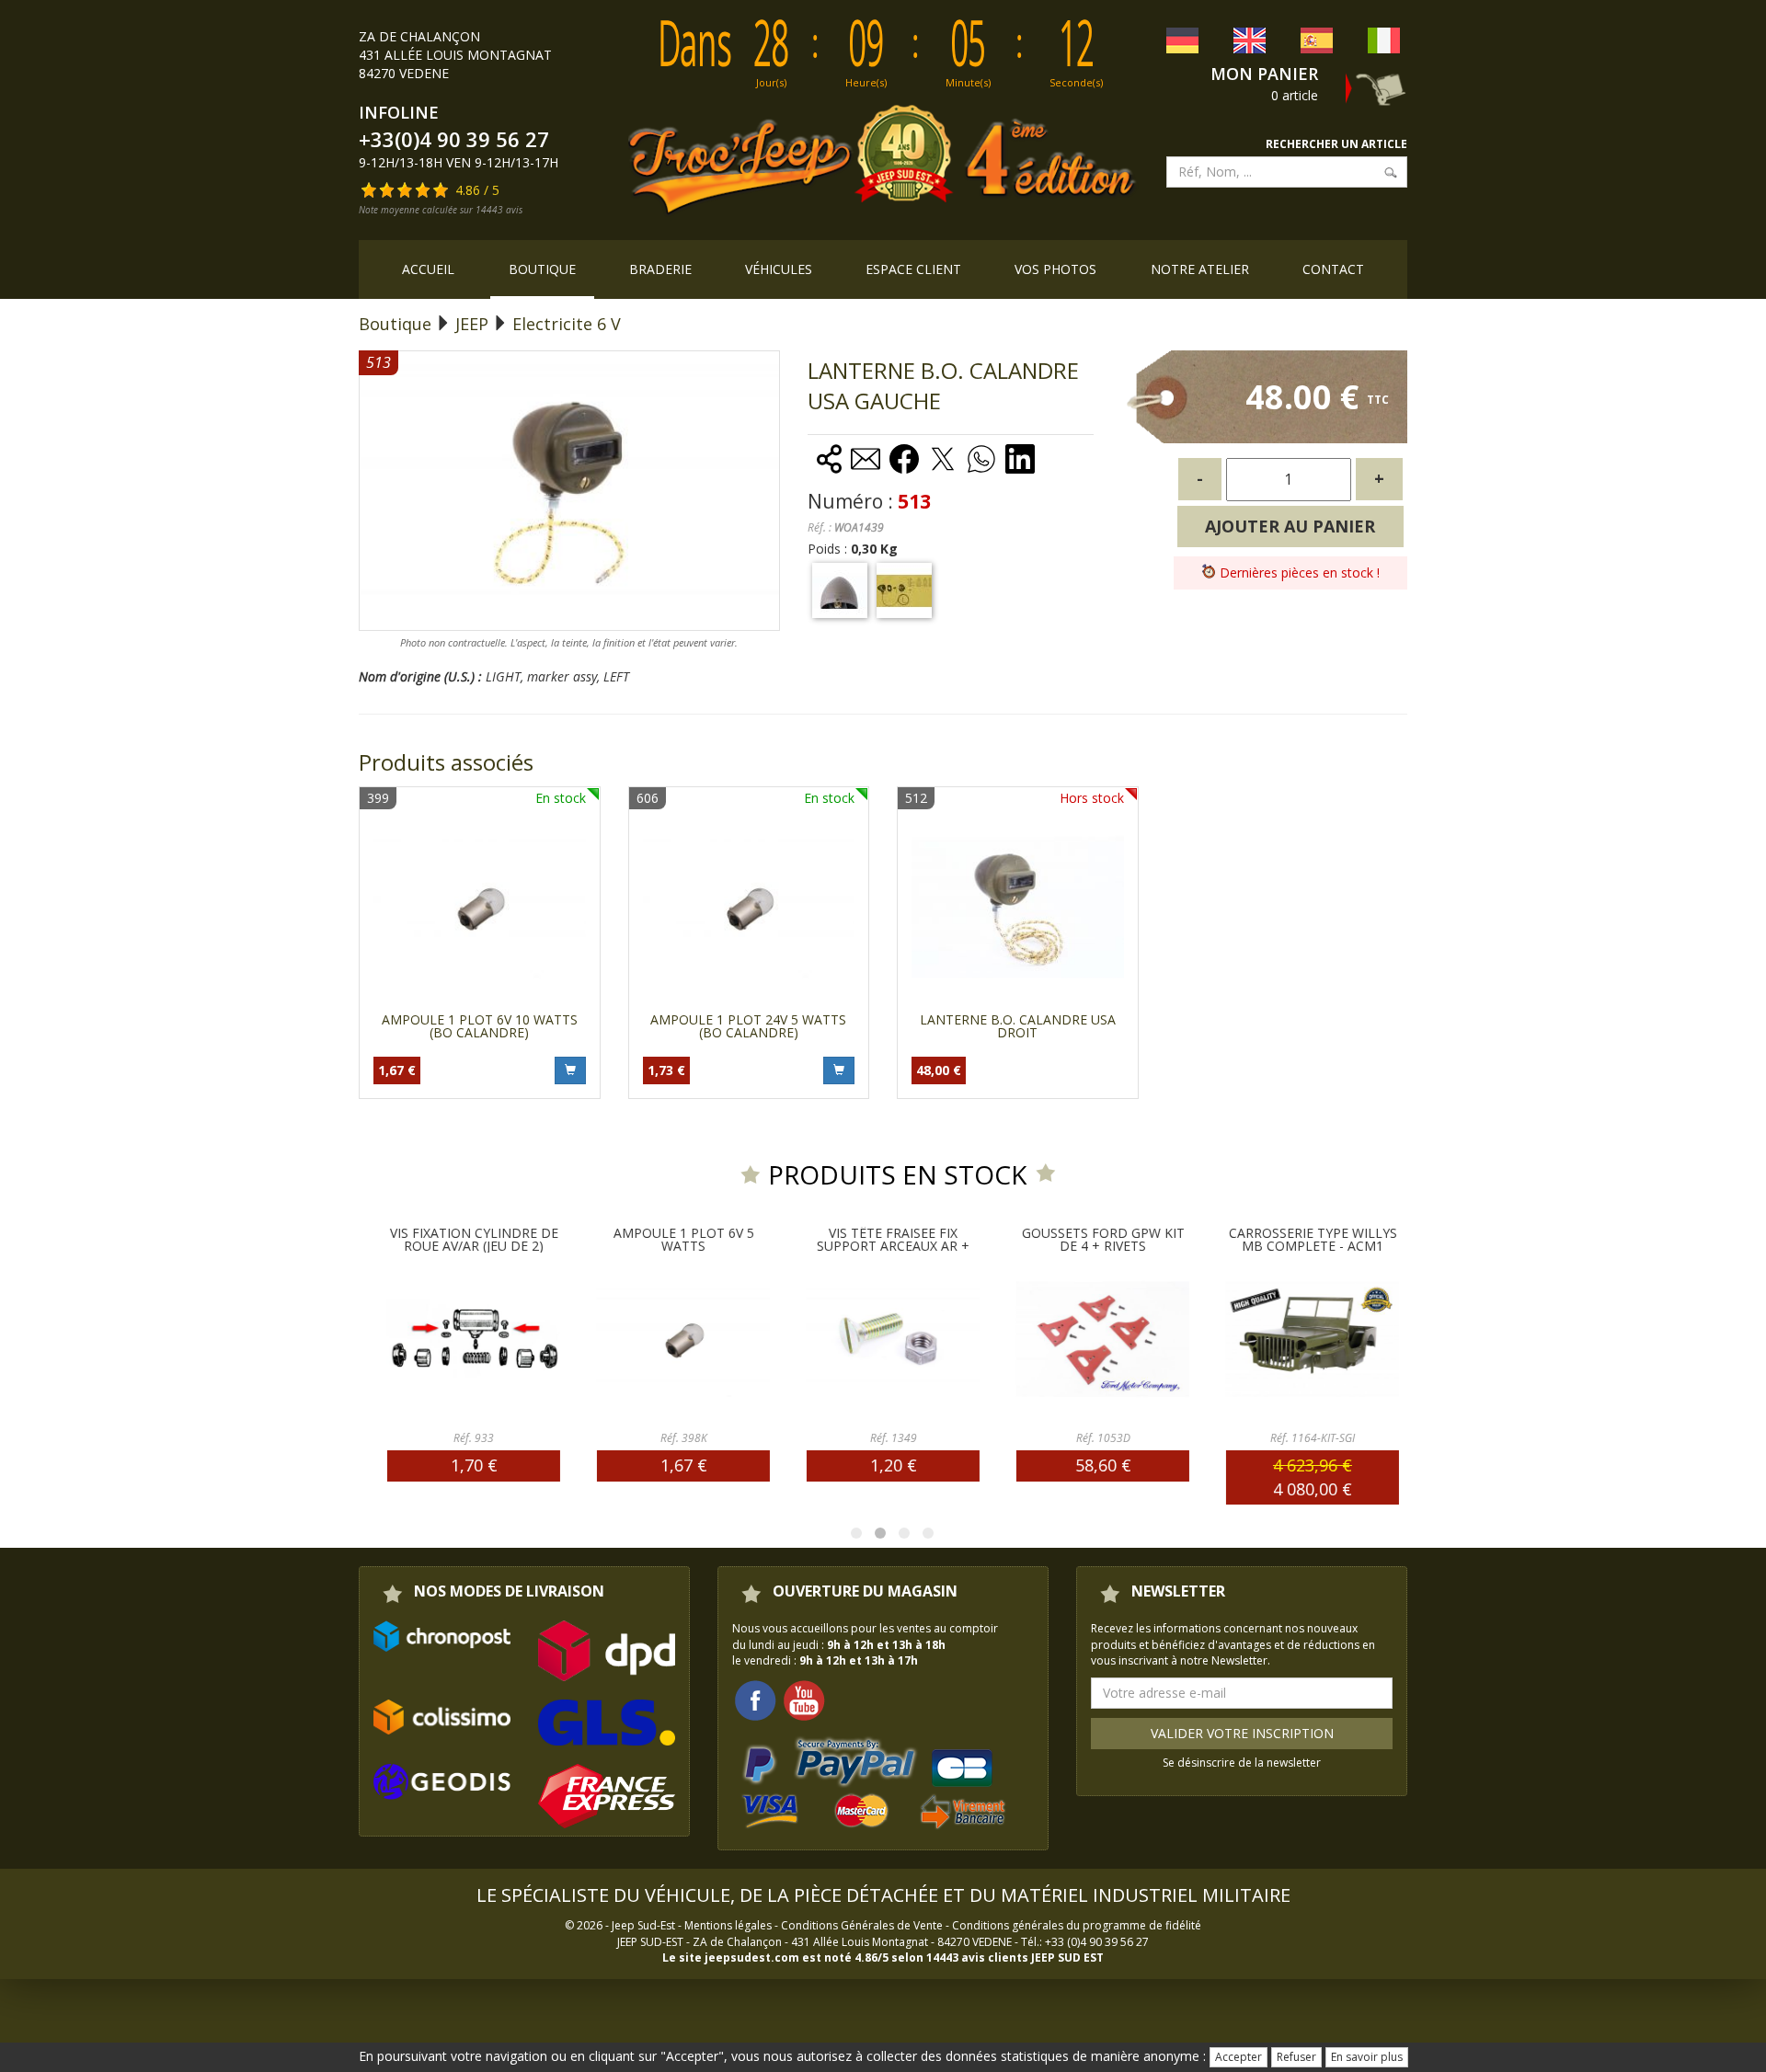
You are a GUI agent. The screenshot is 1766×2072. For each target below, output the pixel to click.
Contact (1333, 269)
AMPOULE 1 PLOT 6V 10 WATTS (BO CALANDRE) (480, 1026)
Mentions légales (728, 1925)
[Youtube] (804, 1699)
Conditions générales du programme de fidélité (1077, 1925)
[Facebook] (755, 1699)
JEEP (472, 324)
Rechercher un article (1336, 144)
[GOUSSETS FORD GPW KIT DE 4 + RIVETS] (1102, 1339)
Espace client (913, 269)
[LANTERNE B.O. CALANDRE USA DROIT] (1018, 907)
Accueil (428, 269)
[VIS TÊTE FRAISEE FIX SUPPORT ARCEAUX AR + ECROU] (892, 1339)
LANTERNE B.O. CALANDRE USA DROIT (1018, 1026)
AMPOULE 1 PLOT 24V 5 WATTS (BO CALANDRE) (748, 1026)
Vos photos (1055, 269)
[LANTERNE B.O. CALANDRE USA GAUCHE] (840, 590)
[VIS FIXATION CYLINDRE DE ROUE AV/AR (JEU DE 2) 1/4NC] (473, 1339)
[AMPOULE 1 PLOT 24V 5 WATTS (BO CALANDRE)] (749, 907)
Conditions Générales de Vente (862, 1925)
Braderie (660, 269)
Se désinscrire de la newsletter (1242, 1763)
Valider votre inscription (1242, 1733)
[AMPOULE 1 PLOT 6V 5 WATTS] (682, 1339)
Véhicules (779, 269)
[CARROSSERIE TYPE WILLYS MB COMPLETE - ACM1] (1312, 1339)
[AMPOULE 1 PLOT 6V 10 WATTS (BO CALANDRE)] (480, 907)
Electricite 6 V (567, 324)
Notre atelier (1200, 269)
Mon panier (1264, 74)
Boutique (542, 269)
